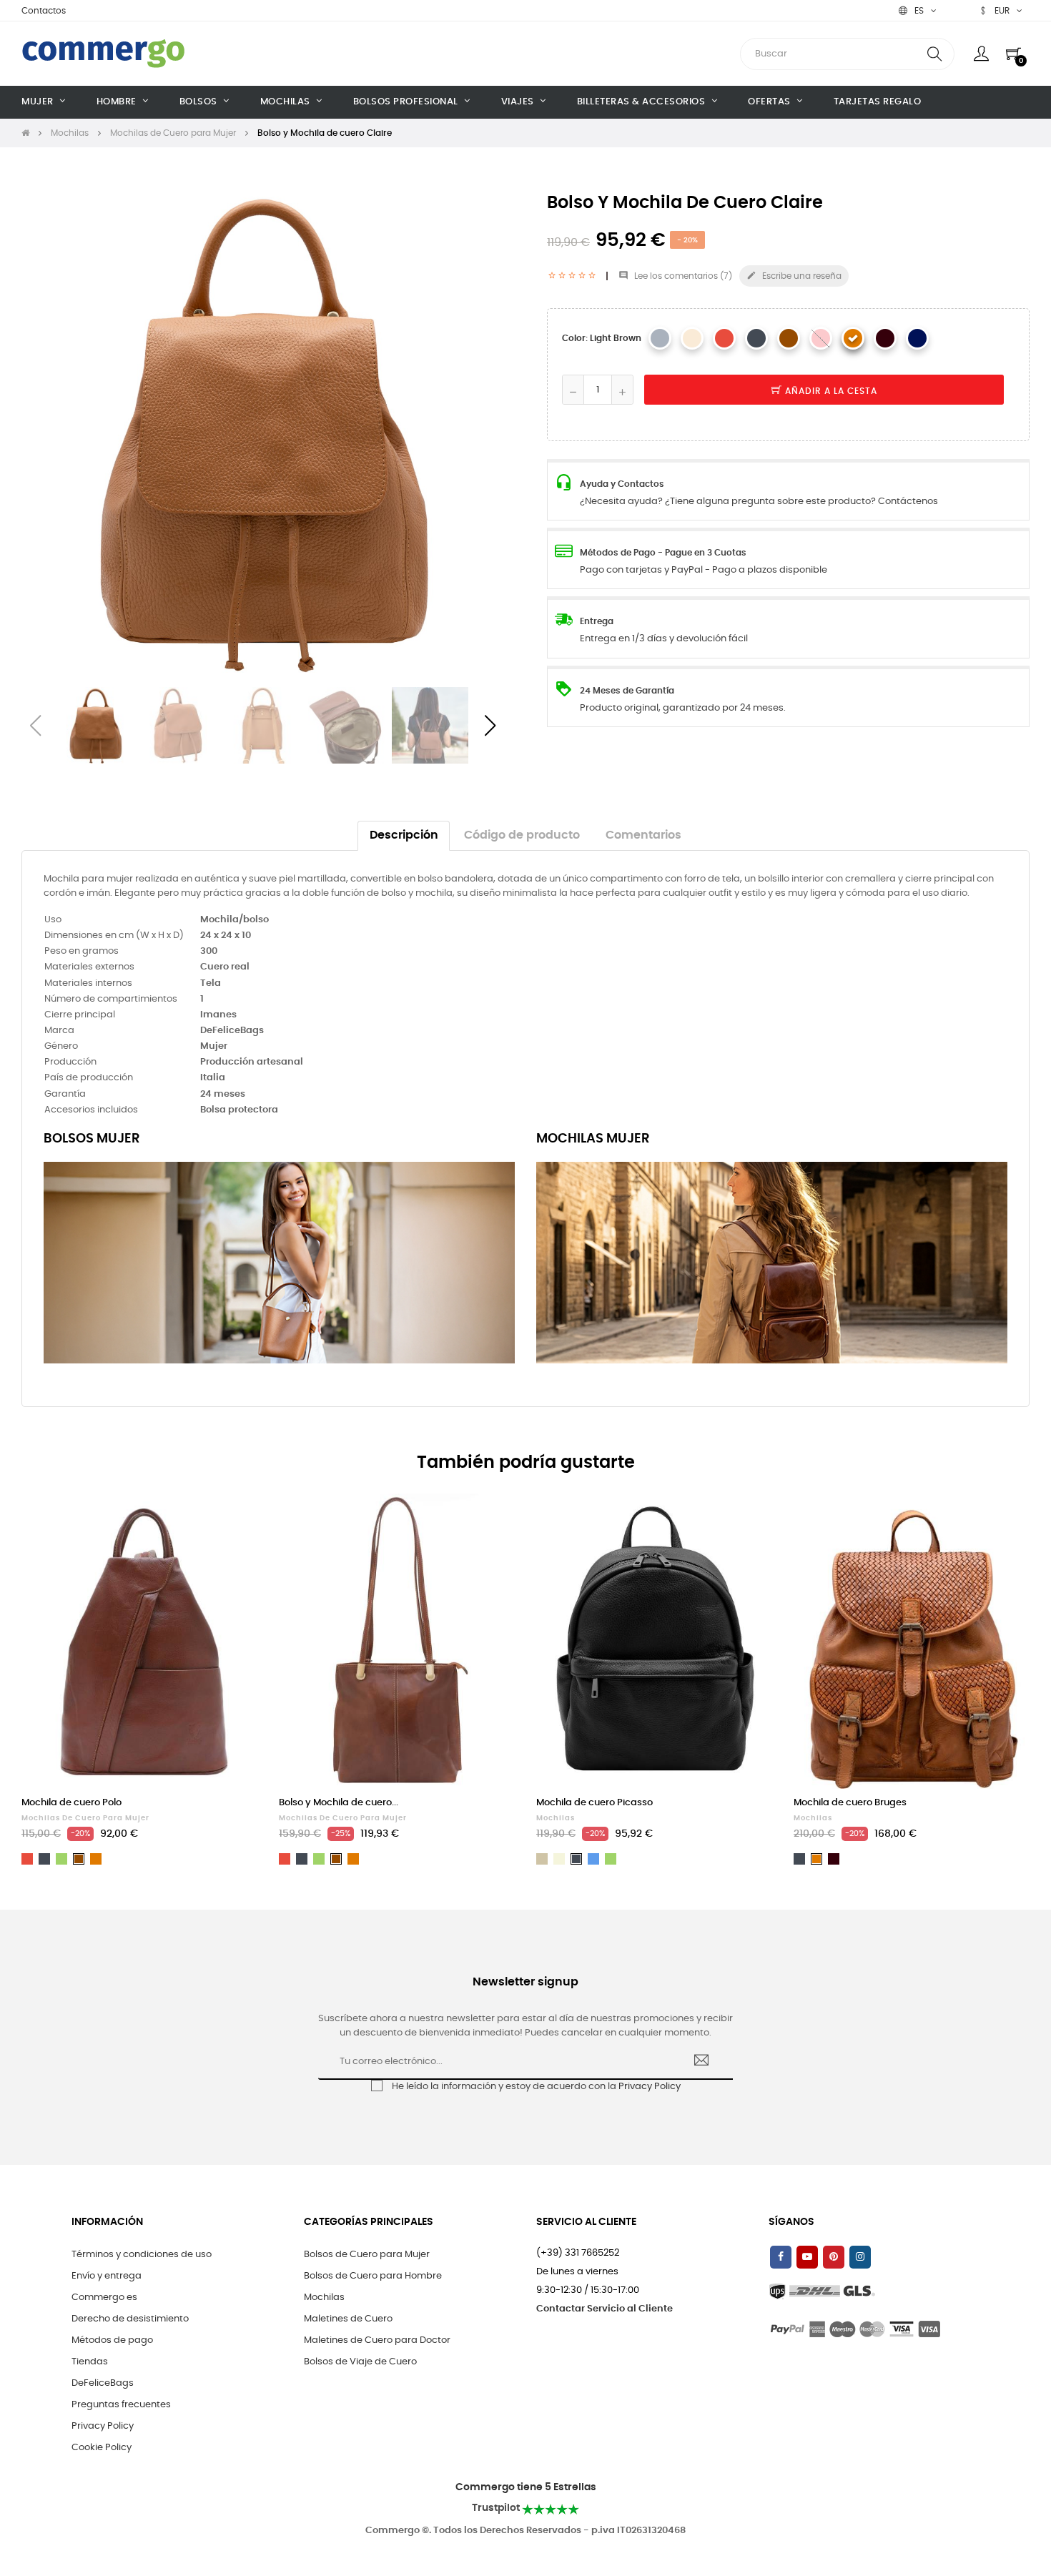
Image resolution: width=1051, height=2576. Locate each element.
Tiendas (90, 2362)
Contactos (44, 11)
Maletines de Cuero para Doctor (377, 2340)
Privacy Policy (650, 2087)
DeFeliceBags (103, 2383)
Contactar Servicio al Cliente (605, 2309)
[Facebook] (781, 2257)
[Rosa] (821, 338)
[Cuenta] (981, 54)
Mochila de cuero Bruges (850, 1803)
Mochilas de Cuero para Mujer (85, 1818)
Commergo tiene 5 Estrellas (526, 2487)
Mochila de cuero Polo (71, 1803)
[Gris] (660, 338)
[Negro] (756, 338)
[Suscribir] (702, 2062)
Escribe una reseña (794, 275)
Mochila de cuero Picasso (594, 1803)
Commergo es (104, 2298)
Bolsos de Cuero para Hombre (373, 2276)
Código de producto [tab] (522, 835)
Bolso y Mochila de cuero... (339, 1803)
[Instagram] (860, 2257)
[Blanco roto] (692, 338)
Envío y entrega (107, 2276)
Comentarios (643, 835)
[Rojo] (724, 338)
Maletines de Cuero (348, 2319)
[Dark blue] (917, 338)
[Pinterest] (834, 2257)
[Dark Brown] (885, 338)
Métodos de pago (112, 2340)
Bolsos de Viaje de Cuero (360, 2362)
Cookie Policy (102, 2448)
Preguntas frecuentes (121, 2405)
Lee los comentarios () (675, 276)
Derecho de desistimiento (130, 2319)
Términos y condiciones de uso (142, 2255)
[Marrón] (789, 338)
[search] (934, 54)
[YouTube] (807, 2257)
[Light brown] (853, 338)
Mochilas (556, 1818)
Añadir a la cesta (830, 391)
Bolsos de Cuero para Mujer (367, 2255)
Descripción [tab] (404, 835)
